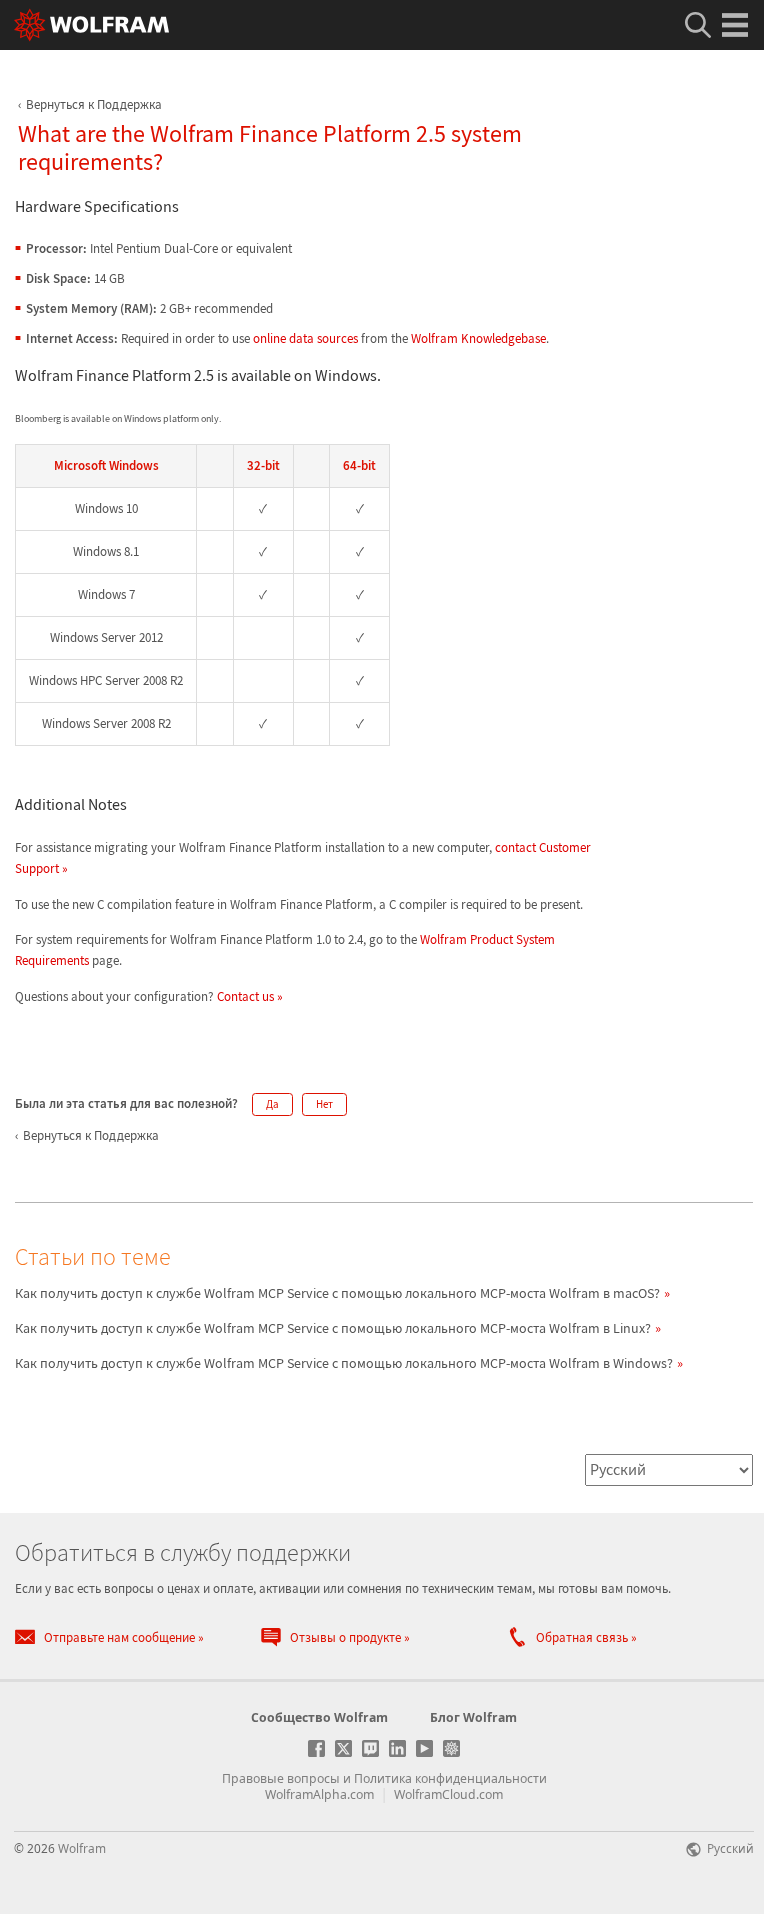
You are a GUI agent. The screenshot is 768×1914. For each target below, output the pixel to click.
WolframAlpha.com (319, 1794)
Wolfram (82, 1848)
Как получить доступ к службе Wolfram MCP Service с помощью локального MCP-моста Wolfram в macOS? (337, 1293)
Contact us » (250, 996)
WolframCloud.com (448, 1794)
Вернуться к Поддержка (94, 104)
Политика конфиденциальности (450, 1778)
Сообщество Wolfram (319, 1718)
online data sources (305, 338)
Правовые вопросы (281, 1778)
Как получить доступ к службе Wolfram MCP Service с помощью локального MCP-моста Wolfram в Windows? (344, 1363)
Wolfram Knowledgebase (478, 338)
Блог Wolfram (473, 1718)
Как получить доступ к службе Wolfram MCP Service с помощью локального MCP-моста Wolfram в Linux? (333, 1328)
